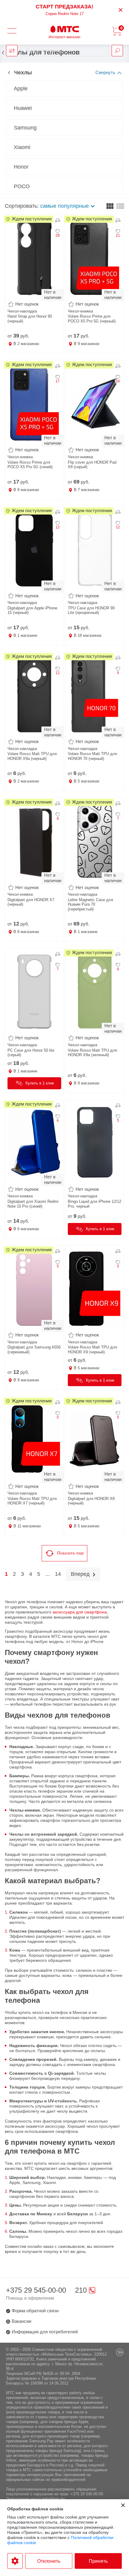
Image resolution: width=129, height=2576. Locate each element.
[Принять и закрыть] (123, 2505)
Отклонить (49, 2561)
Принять (98, 2561)
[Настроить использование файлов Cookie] (15, 2561)
